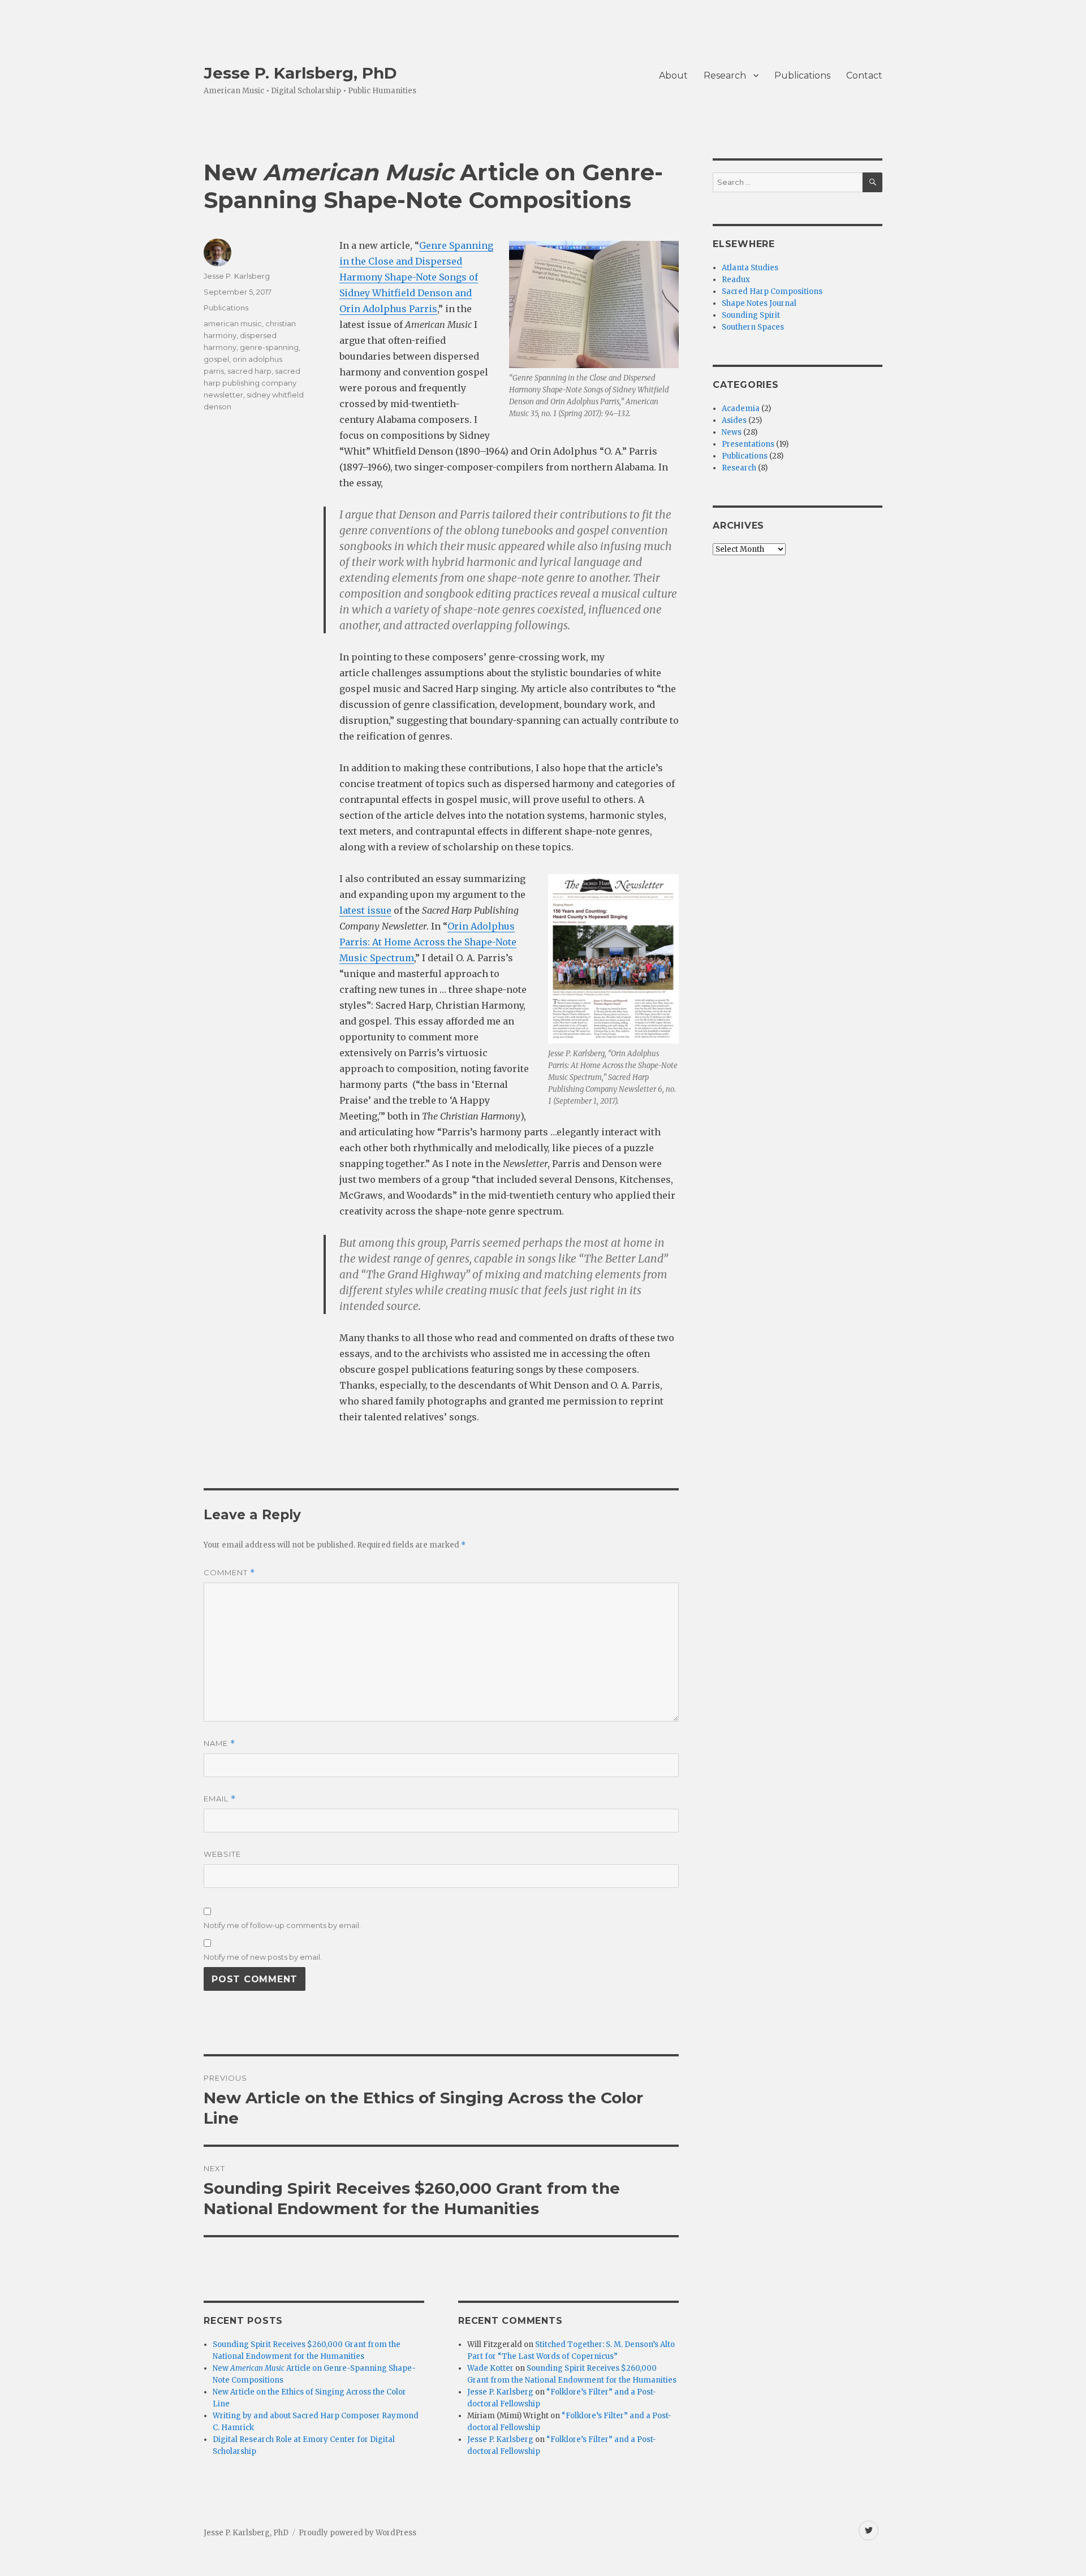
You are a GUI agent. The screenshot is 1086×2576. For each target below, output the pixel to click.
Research (725, 75)
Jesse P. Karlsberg (237, 276)
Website (222, 1854)
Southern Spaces (753, 327)
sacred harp (249, 371)
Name (219, 1743)
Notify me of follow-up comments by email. (282, 1925)
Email (220, 1799)
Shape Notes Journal (759, 303)
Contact (864, 75)
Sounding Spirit (751, 315)
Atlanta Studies (750, 268)
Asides (734, 420)
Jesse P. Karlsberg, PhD (300, 73)
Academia (741, 409)
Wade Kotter (490, 2368)
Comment (229, 1573)
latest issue (365, 910)
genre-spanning (269, 347)
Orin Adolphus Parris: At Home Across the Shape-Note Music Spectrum (428, 942)
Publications (802, 75)
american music (233, 323)
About (673, 75)
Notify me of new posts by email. (263, 1957)
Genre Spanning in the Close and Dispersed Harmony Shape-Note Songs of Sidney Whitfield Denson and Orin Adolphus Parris (416, 277)
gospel (216, 359)
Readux (736, 280)
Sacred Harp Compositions (772, 291)
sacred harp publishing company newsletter (252, 383)
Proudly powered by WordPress (357, 2533)
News (732, 432)
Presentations (748, 444)
